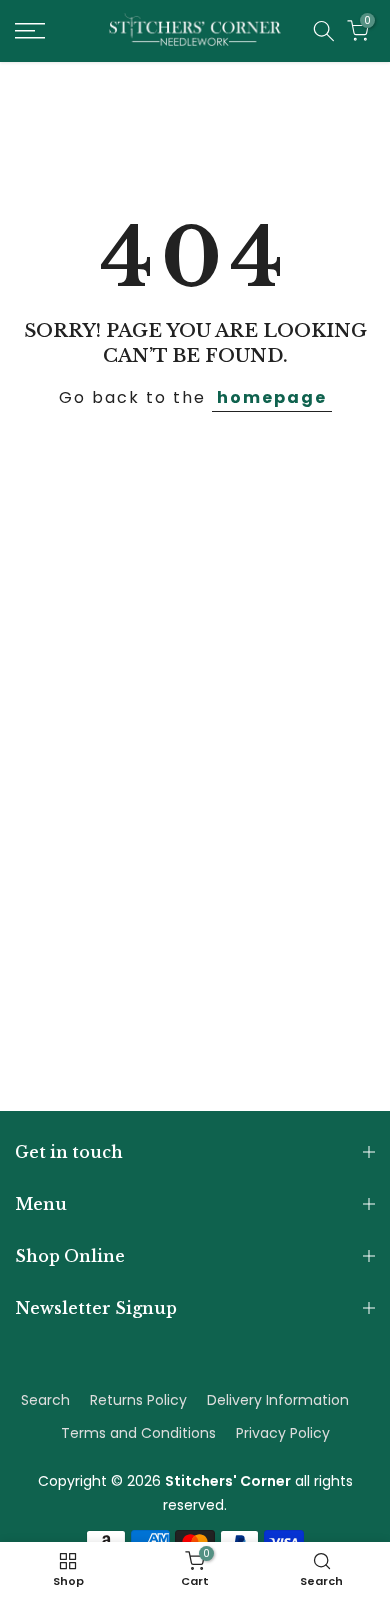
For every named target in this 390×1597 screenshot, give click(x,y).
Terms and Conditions (138, 1433)
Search (45, 1400)
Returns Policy (138, 1400)
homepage (272, 397)
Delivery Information (278, 1400)
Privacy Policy (283, 1433)
